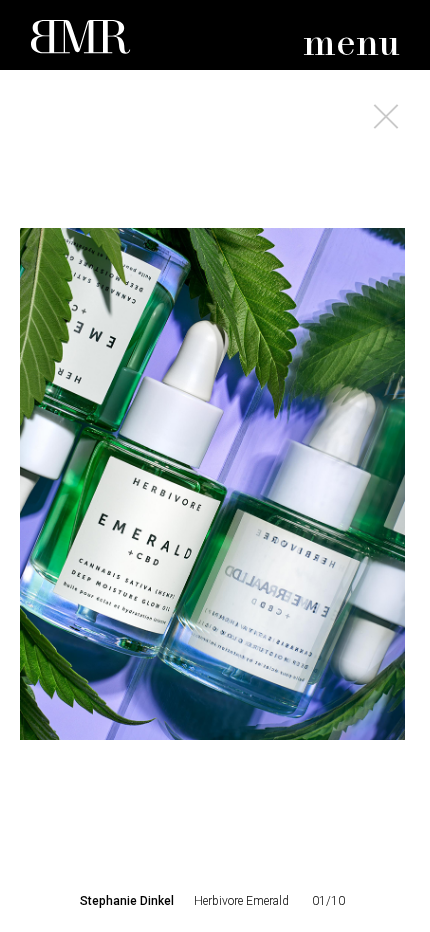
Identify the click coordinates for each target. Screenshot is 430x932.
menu (351, 44)
